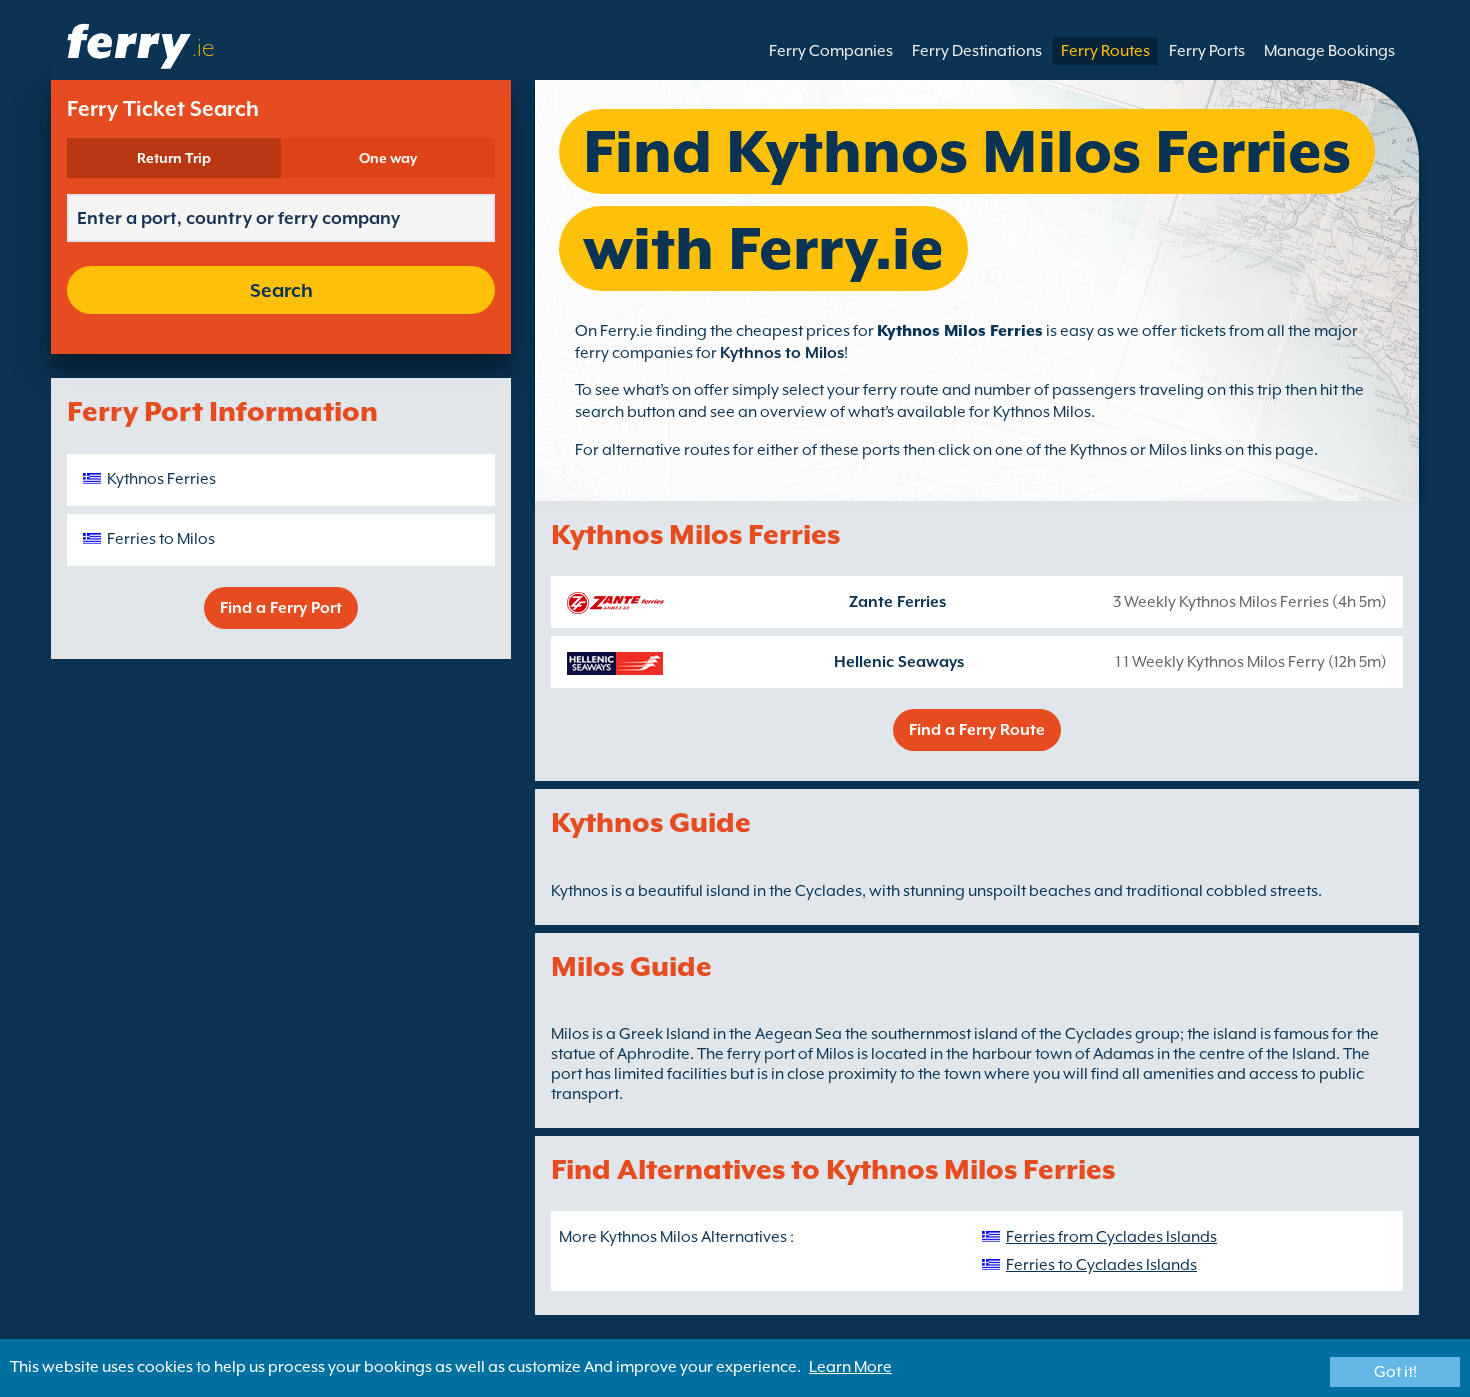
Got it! (1395, 1372)
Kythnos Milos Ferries (960, 331)
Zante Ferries (897, 602)
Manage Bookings (1329, 51)
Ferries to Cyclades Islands (1101, 1265)
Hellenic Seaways (899, 662)
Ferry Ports (1207, 51)
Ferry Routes (1105, 51)
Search (281, 290)
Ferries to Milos (161, 539)
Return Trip (174, 158)
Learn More (850, 1367)
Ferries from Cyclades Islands (1111, 1237)
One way (388, 158)
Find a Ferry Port (281, 608)
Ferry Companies (831, 51)
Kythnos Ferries (161, 479)
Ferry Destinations (977, 51)
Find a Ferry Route (977, 730)
